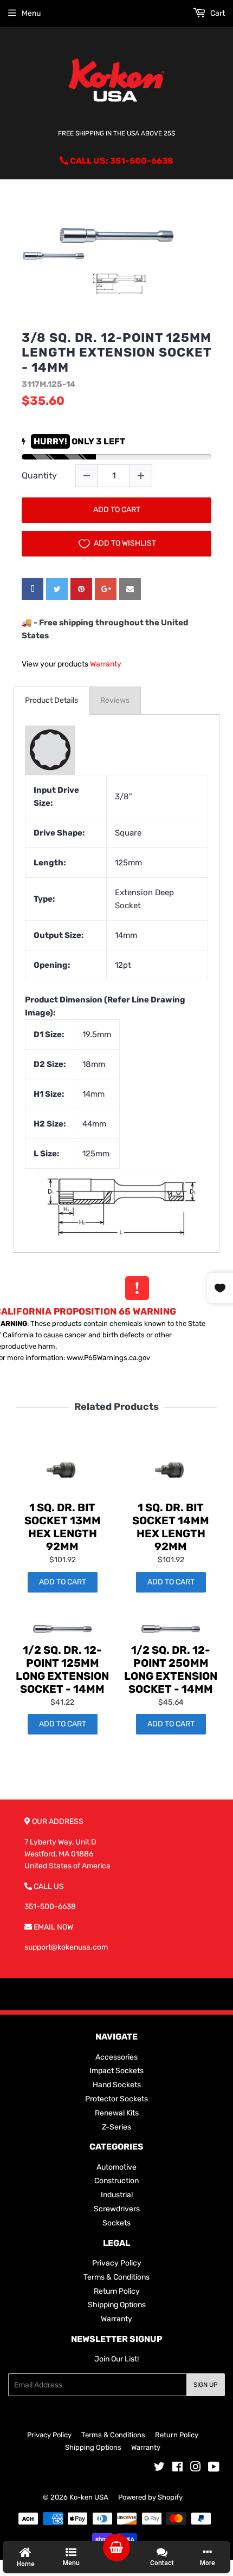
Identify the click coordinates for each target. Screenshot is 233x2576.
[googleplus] (106, 589)
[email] (130, 589)
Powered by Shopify (150, 2497)
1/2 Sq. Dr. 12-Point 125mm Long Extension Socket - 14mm (62, 1669)
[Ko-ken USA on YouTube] (214, 2468)
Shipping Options (117, 2305)
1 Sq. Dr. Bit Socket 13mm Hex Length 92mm (63, 1527)
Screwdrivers (117, 2209)
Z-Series (116, 2127)
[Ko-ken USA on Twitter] (159, 2468)
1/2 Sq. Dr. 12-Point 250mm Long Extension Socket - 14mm (171, 1669)
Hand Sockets (117, 2085)
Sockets (116, 2223)
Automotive (116, 2167)
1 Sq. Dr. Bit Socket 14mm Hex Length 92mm (171, 1527)
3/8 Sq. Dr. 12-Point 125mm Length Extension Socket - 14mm (116, 353)
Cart (217, 13)
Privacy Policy (117, 2263)
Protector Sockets (116, 2099)
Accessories (116, 2057)
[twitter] (57, 589)
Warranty (106, 664)
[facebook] (33, 589)
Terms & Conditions (116, 2277)
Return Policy (117, 2291)
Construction (116, 2181)
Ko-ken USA (89, 2497)
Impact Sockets (116, 2071)
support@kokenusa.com (66, 1947)
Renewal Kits (117, 2113)
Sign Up (206, 2385)
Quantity (39, 475)
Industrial (117, 2195)
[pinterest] (81, 589)
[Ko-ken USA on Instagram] (196, 2468)
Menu (31, 13)
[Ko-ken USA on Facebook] (177, 2468)
